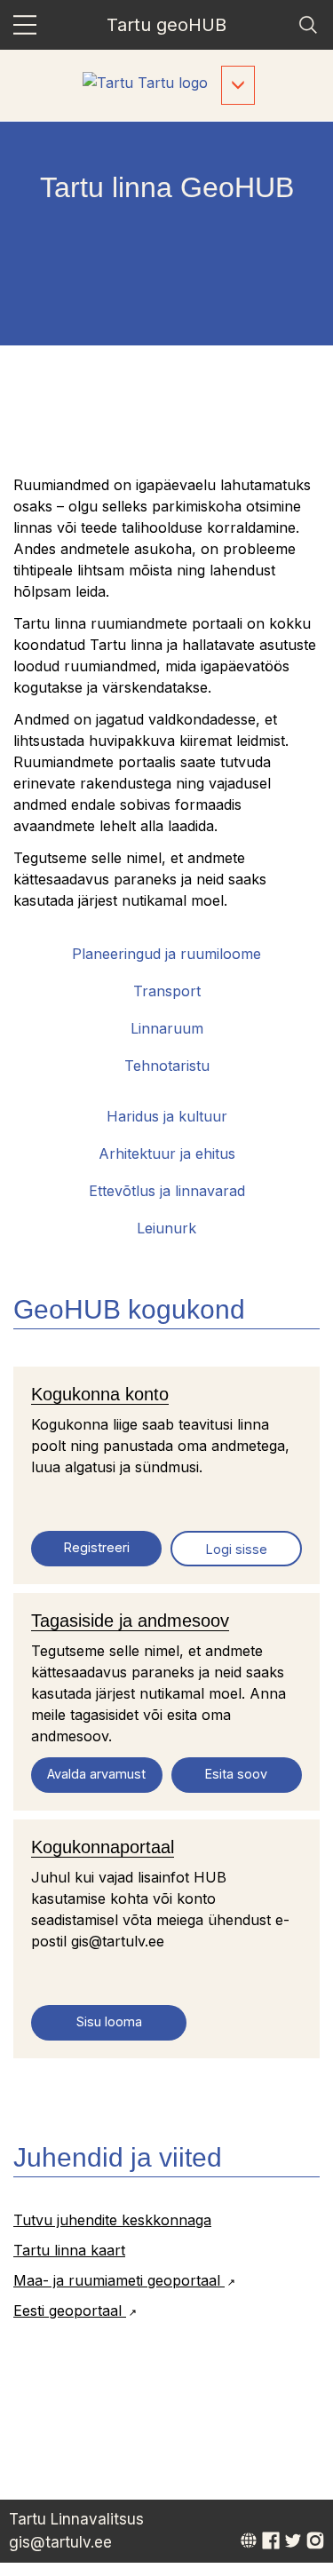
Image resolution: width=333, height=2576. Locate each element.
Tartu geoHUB (166, 25)
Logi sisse (237, 1549)
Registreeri (97, 1547)
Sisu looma (109, 2021)
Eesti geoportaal (70, 2310)
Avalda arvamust (96, 1774)
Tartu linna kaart (69, 2250)
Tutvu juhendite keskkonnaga (112, 2220)
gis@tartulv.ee (60, 2542)
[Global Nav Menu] (25, 25)
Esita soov (236, 1774)
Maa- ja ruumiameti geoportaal (119, 2280)
